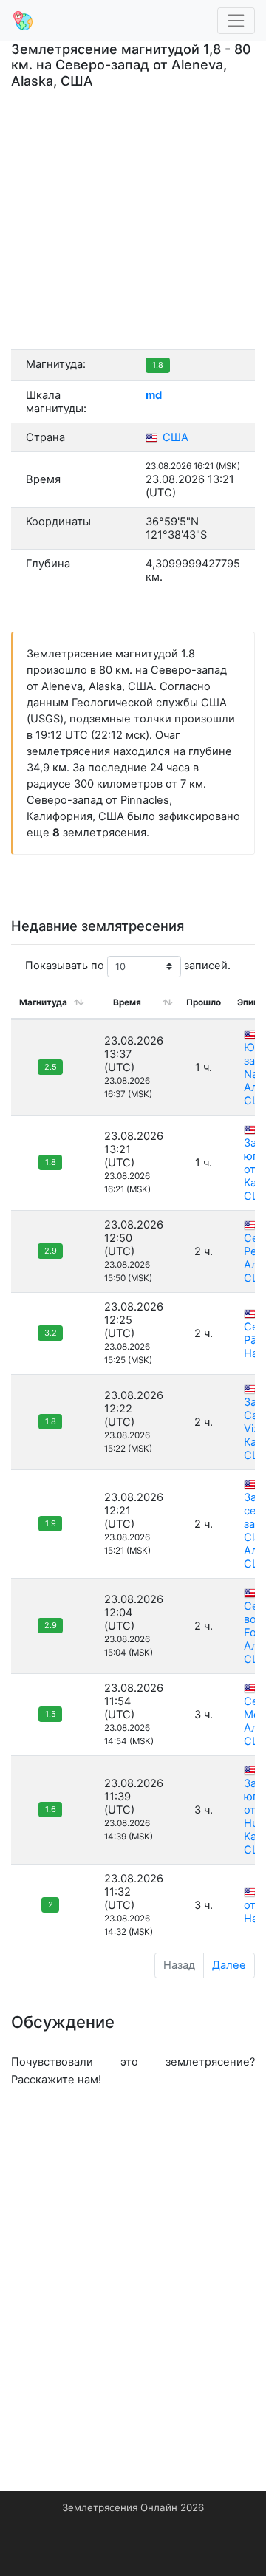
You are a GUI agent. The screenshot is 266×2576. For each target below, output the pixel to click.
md (154, 395)
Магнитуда (43, 1002)
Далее (229, 1965)
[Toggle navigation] (236, 21)
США (174, 437)
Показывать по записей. (128, 966)
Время (127, 1002)
